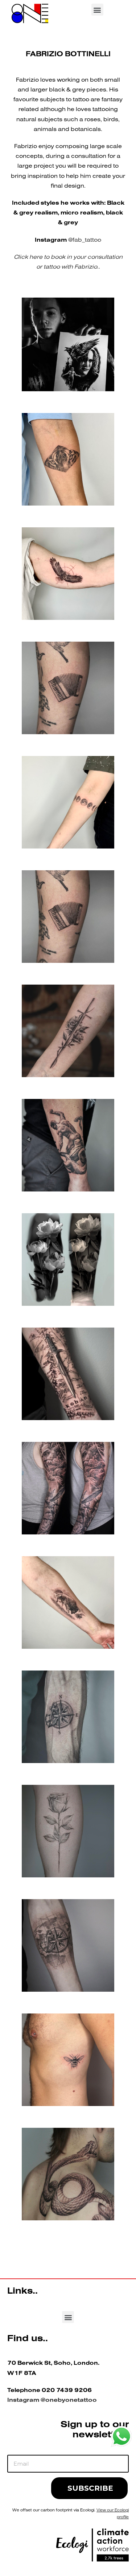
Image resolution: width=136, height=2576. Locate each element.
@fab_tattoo (85, 240)
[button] (97, 10)
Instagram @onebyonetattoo (52, 2400)
